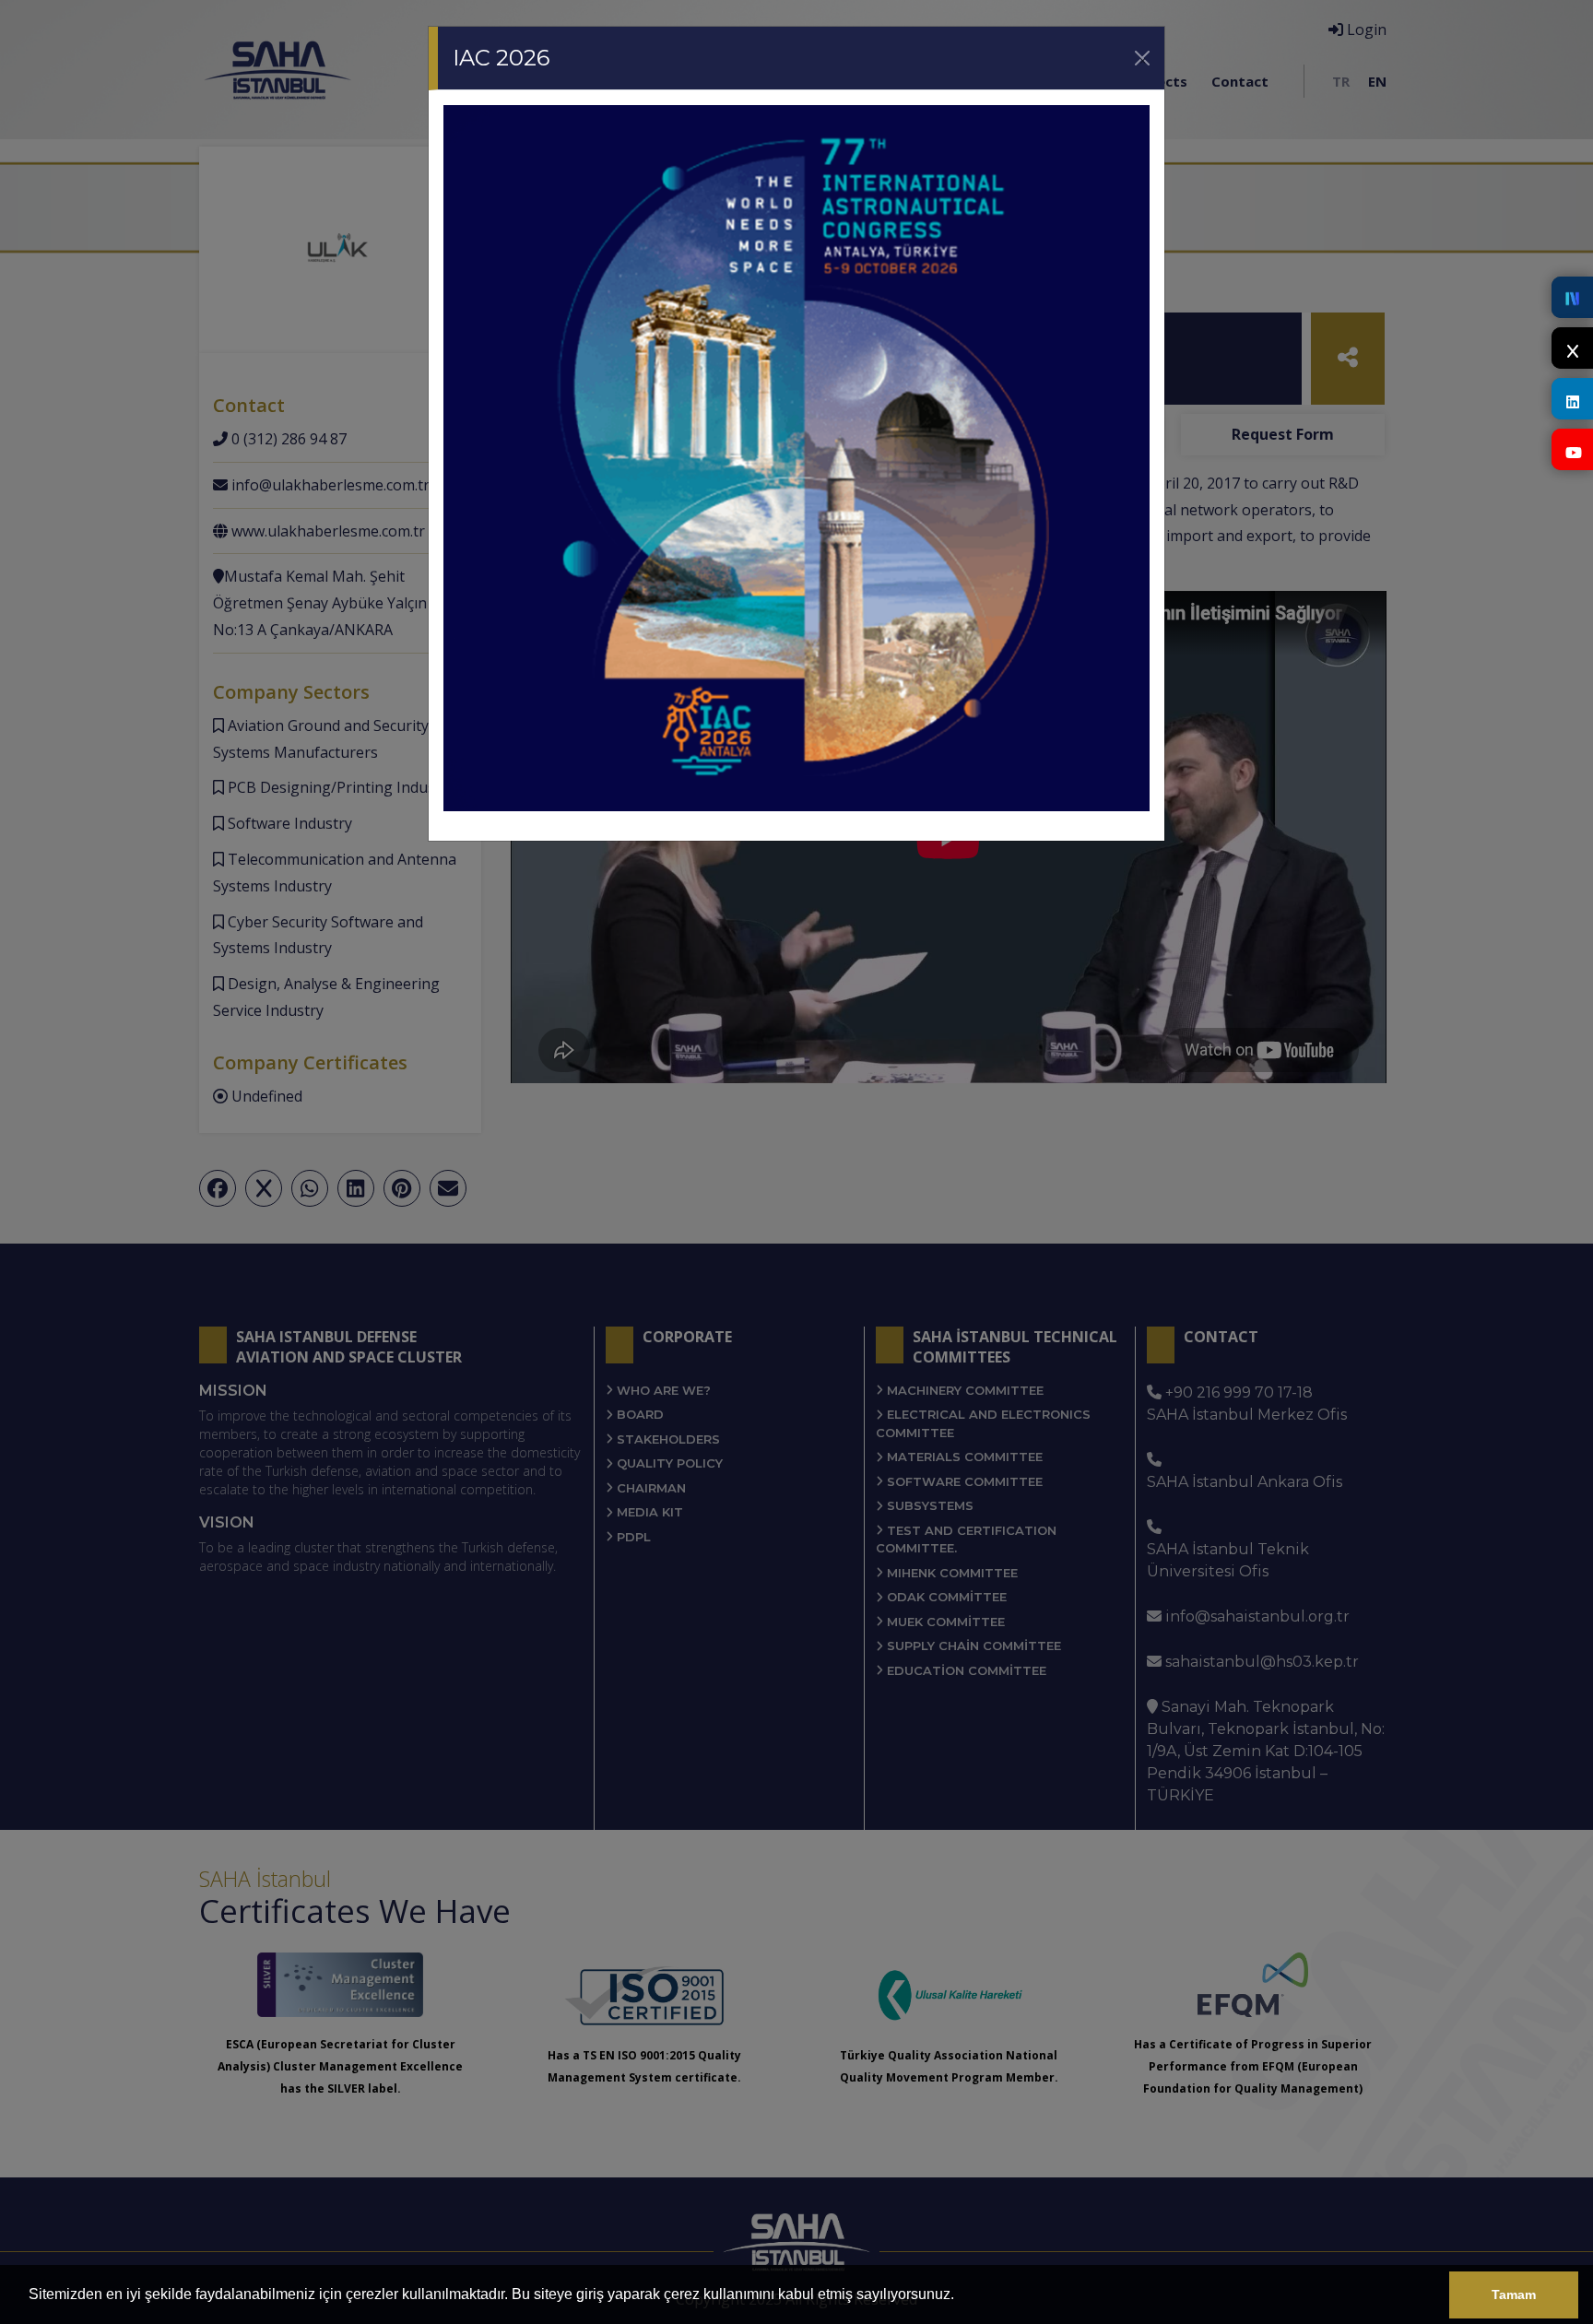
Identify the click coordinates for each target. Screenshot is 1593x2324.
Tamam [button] (1514, 2295)
